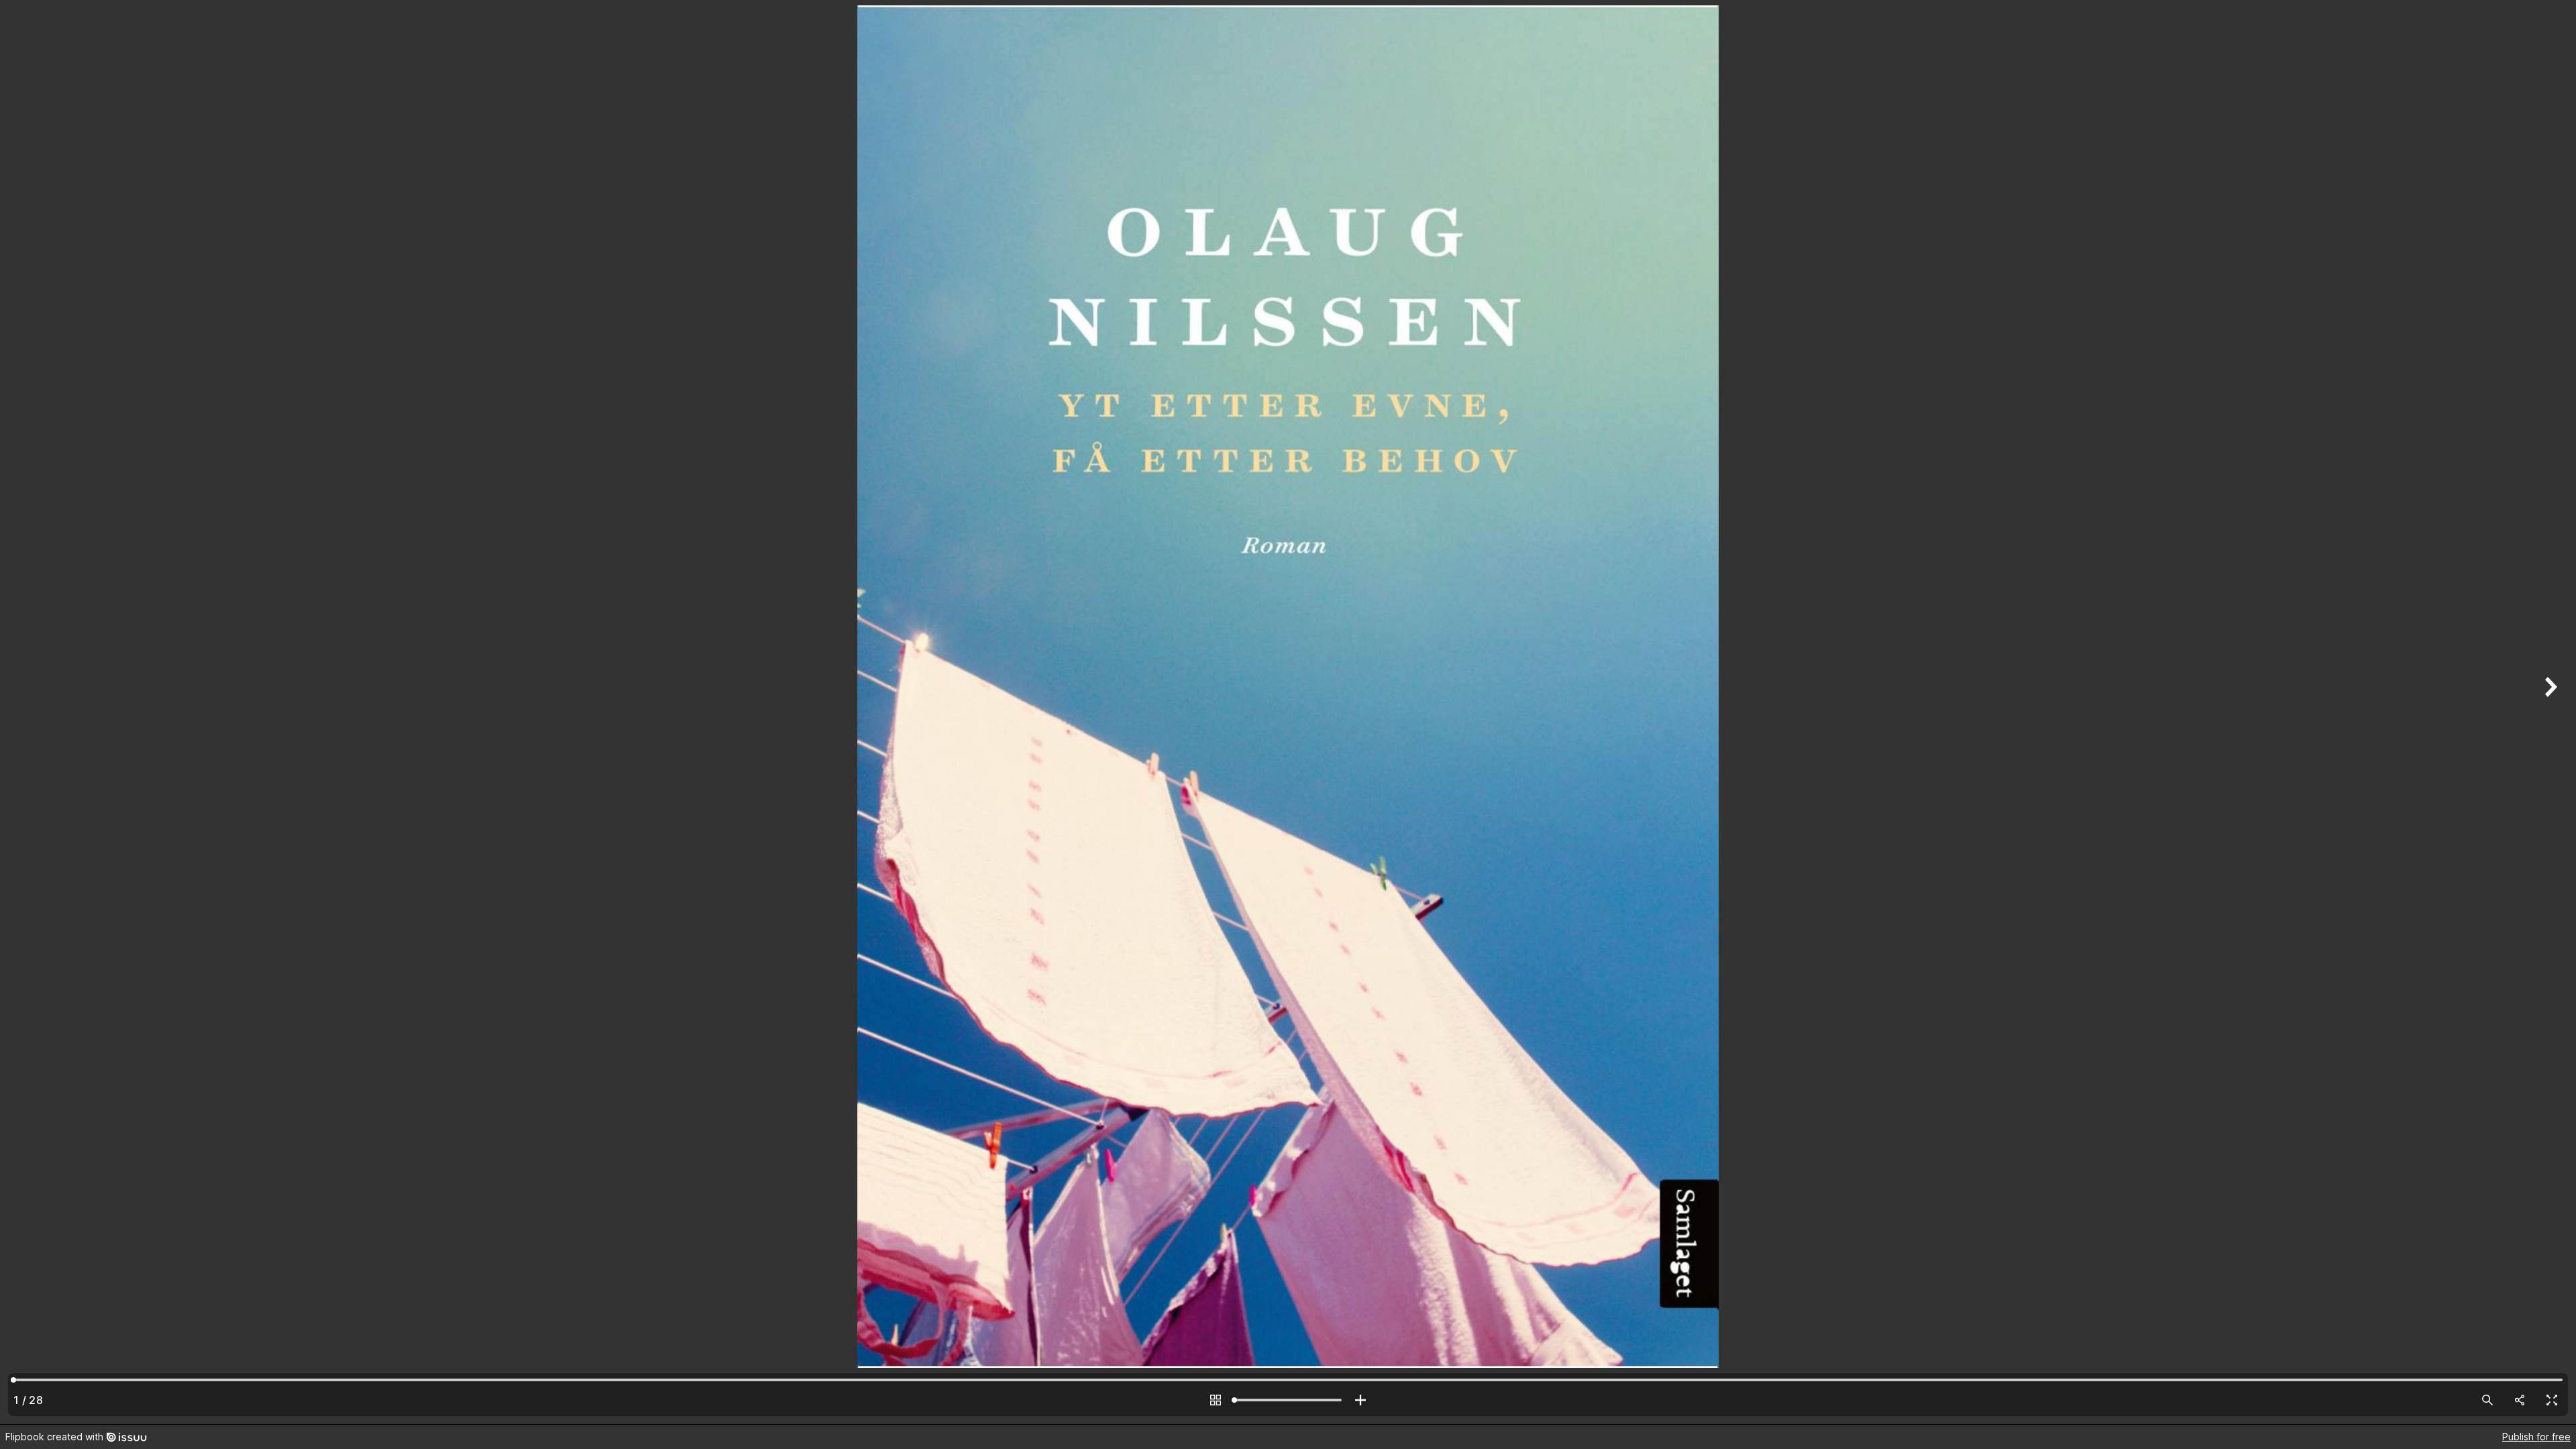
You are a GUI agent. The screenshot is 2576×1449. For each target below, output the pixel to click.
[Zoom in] (1360, 1400)
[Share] (2520, 1400)
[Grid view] (1216, 1400)
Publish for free (2536, 1437)
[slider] (1288, 1400)
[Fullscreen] (2552, 1400)
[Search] (2487, 1400)
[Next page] (2549, 712)
